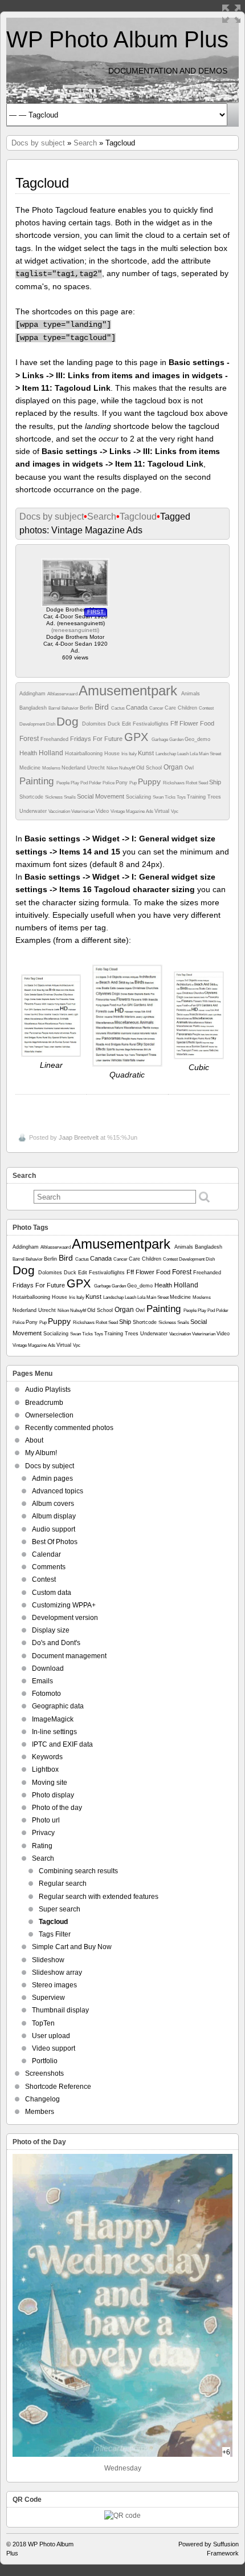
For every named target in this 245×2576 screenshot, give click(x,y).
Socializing (139, 797)
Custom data (52, 1593)
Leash (183, 754)
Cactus (119, 708)
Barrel (55, 708)
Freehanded (55, 739)
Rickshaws (174, 783)
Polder (96, 783)
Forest (30, 739)
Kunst (147, 753)
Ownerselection (49, 1415)
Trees (214, 797)
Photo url (46, 1820)
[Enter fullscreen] (231, 14)
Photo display (53, 1795)
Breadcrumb (44, 1403)
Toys (182, 797)
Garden (177, 740)
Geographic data (58, 1706)
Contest (206, 708)
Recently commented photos (69, 1428)
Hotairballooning (85, 754)
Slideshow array (57, 1972)
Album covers (53, 1504)
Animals (191, 694)
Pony (122, 783)
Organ (174, 767)
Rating (42, 1846)
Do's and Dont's (56, 1643)
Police (109, 783)
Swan (159, 797)
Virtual (163, 811)
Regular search (63, 1884)
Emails (42, 1681)
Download (48, 1668)
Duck (115, 724)
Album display (54, 1516)
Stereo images (54, 1985)
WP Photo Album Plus (117, 39)
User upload (51, 2036)
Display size (51, 1630)
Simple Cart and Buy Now (72, 1947)
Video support (54, 2048)
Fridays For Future (97, 739)
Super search (60, 1909)
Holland (52, 753)
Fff (175, 723)
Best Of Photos (55, 1542)
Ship (215, 782)
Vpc (175, 811)
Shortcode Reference (58, 2087)
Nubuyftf (128, 768)
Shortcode (32, 797)
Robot (192, 783)
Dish (51, 724)
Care (171, 708)
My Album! (41, 1453)
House (113, 754)
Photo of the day (57, 1808)
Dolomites (95, 724)
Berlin (87, 708)
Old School (150, 768)
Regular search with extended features (99, 1897)
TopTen (43, 2023)
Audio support (54, 1529)
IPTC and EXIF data (62, 1744)
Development (33, 724)
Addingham (33, 694)
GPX (138, 737)
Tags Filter (55, 1934)
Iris (125, 754)
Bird (103, 707)
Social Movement (101, 796)
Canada (138, 707)
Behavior (71, 708)
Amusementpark (130, 690)
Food (207, 723)
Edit (127, 724)
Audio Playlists (48, 1390)
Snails (70, 797)
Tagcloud (138, 517)
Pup (134, 783)
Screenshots (44, 2073)
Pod (85, 783)
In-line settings (54, 1732)
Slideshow (48, 1960)
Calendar (46, 1554)
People (64, 783)
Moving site (50, 1783)
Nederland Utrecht (84, 768)
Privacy (43, 1833)
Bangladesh (34, 708)
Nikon (113, 768)
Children (188, 708)
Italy (133, 754)
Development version (65, 1618)
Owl (189, 768)
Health (29, 753)
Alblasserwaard (63, 694)
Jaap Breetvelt (79, 1137)
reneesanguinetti (75, 630)
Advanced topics (58, 1491)
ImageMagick (53, 1719)
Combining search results (78, 1871)
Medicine (31, 768)
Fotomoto (46, 1694)
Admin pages (52, 1479)
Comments (49, 1567)
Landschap (166, 754)
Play (75, 783)
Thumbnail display (60, 2010)
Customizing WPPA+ (64, 1605)
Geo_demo (197, 739)
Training (197, 797)
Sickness (54, 797)
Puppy (150, 781)
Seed (204, 783)
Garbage (160, 740)
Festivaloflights (152, 724)
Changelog (42, 2099)
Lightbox (45, 1769)
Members (40, 2112)
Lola (194, 754)
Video (103, 811)
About (34, 1440)
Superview (48, 1998)
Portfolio (45, 2061)
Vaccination (60, 811)
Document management (69, 1656)
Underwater (34, 811)
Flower (190, 723)
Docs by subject (38, 143)
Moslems (52, 768)
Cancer (157, 708)
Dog (69, 721)
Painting (38, 781)
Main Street (210, 754)
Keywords (47, 1757)
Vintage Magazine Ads (132, 811)
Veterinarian (83, 811)
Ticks (171, 797)
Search (85, 143)
